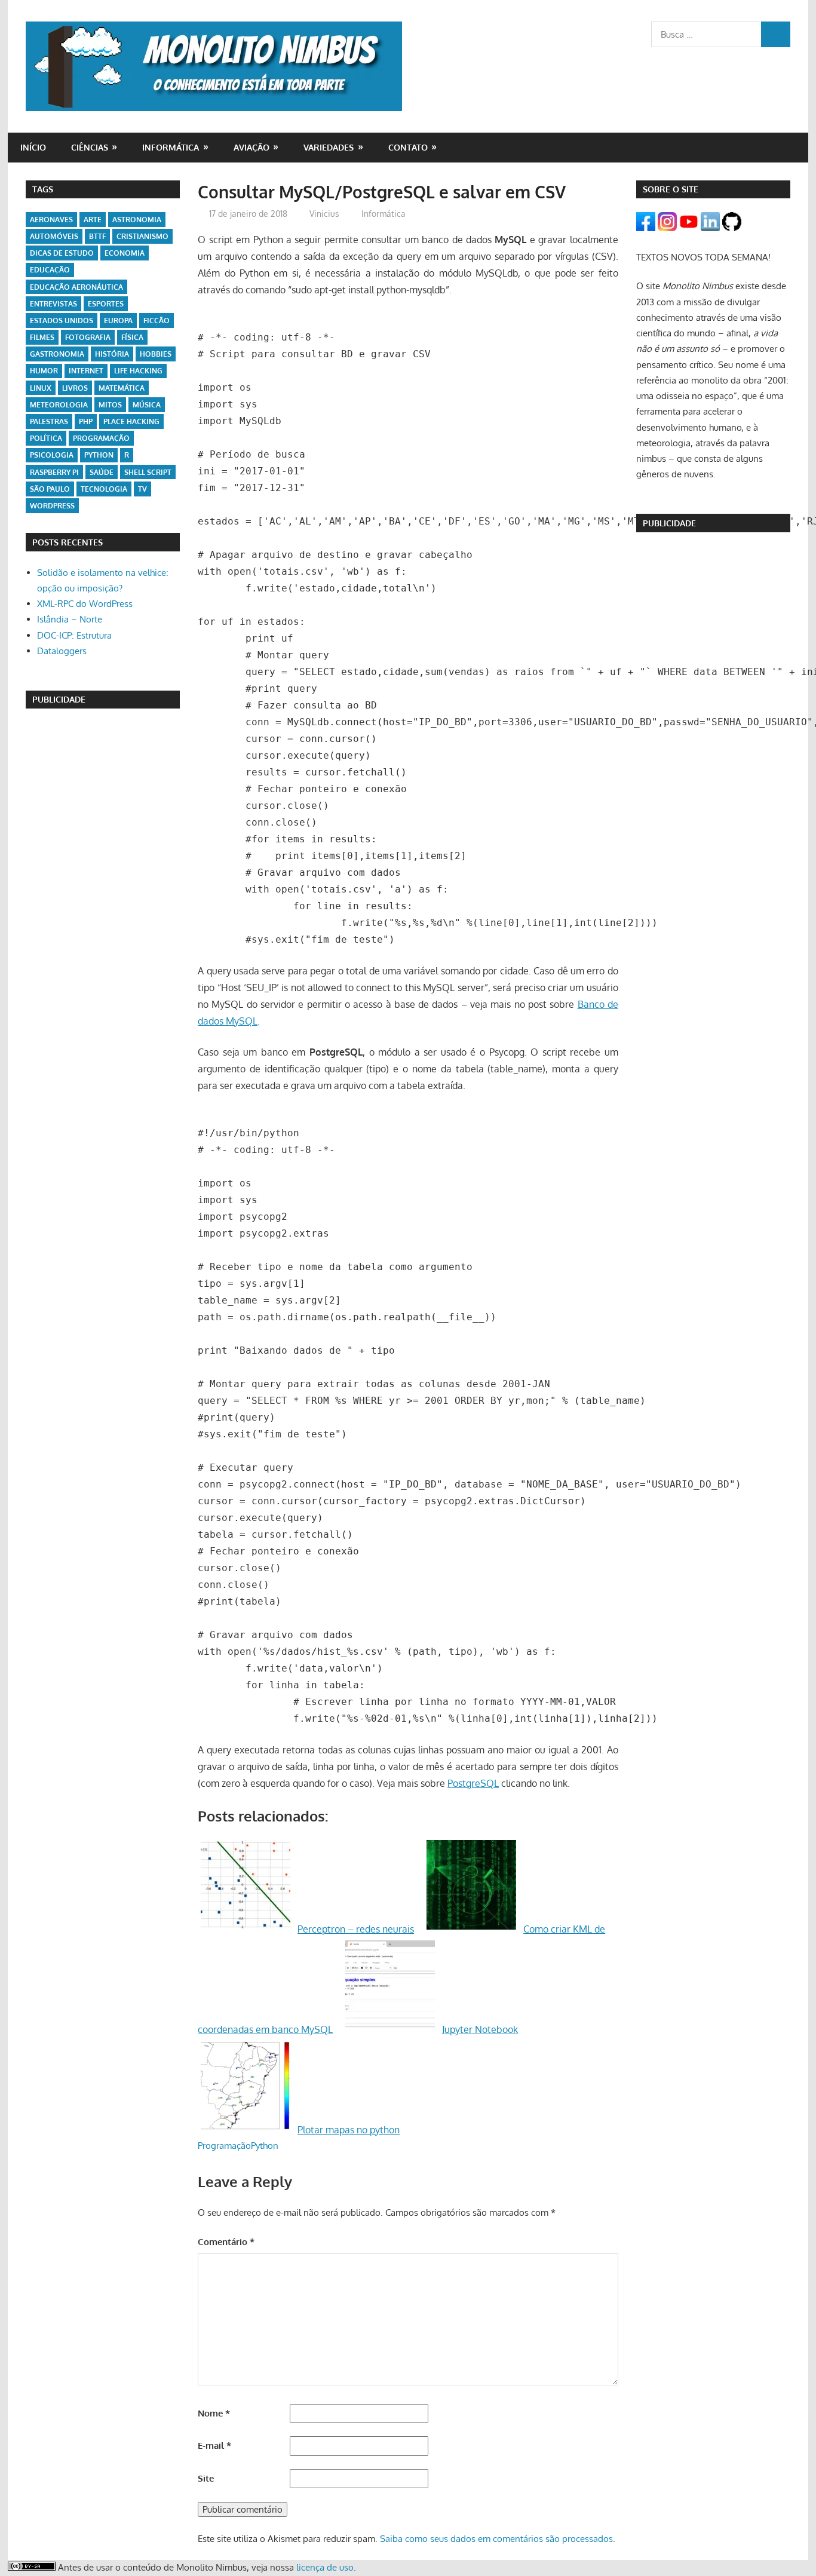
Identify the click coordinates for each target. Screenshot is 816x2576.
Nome (214, 2413)
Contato (408, 147)
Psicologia (52, 455)
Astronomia (137, 220)
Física (132, 337)
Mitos (110, 405)
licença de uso (325, 2567)
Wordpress (52, 506)
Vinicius (324, 214)
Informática (171, 147)
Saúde (102, 472)
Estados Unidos (62, 321)
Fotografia (88, 337)
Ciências (90, 147)
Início (33, 147)
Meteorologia (59, 405)
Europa (118, 321)
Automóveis (54, 236)
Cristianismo (142, 236)
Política (46, 438)
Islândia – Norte (70, 619)
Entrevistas (53, 304)
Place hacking (131, 421)
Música (147, 405)
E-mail (214, 2445)
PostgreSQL (473, 1783)
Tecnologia (104, 489)
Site (206, 2478)
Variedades (329, 147)
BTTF (97, 236)
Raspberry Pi (54, 472)
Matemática (122, 388)
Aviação (251, 147)
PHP (86, 421)
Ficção (157, 321)
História (112, 354)
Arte (93, 220)
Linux (41, 388)
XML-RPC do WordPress (85, 604)
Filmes (42, 337)
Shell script (148, 472)
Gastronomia (57, 354)
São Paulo (50, 489)
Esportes (106, 304)
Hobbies (156, 354)
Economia (125, 253)
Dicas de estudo (62, 253)
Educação (50, 270)
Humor (44, 371)
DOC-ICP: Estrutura (74, 635)
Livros (75, 388)
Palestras (49, 421)
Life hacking (138, 371)
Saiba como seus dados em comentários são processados (496, 2539)
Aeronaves (51, 220)
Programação (224, 2146)
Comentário (226, 2242)
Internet (86, 371)
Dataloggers (62, 651)
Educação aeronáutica (76, 287)
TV (142, 489)
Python (265, 2146)
